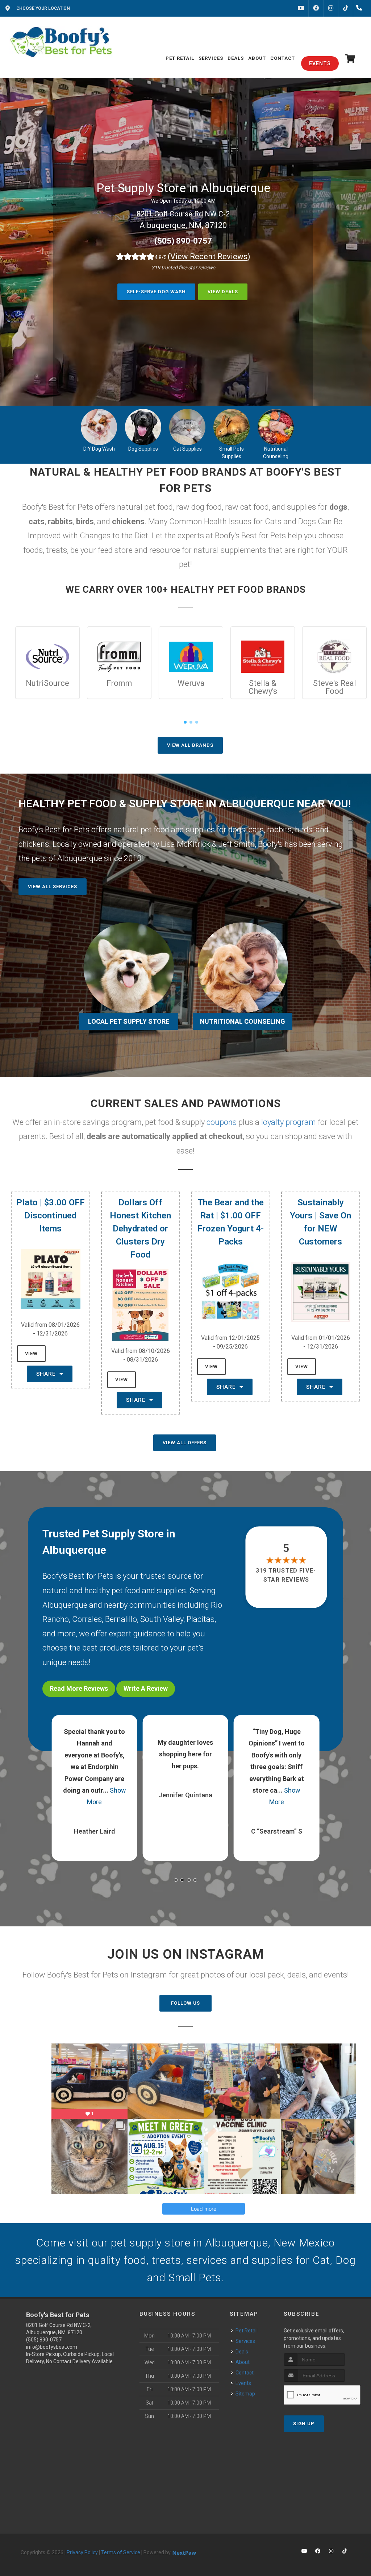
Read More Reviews (79, 1688)
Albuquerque (65, 1605)
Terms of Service (121, 2552)
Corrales (87, 1619)
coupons (222, 1122)
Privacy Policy (82, 2552)
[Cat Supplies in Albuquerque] (187, 427)
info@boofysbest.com (52, 2347)
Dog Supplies (143, 449)
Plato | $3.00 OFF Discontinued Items (51, 1215)
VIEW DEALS (223, 292)
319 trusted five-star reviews (286, 1575)
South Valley (162, 1619)
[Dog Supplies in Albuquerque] (143, 427)
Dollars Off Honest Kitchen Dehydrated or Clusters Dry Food (140, 1229)
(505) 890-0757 (183, 241)
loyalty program (289, 1122)
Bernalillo (121, 1619)
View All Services (53, 887)
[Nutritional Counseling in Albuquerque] (276, 427)
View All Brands (190, 745)
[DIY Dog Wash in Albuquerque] (99, 427)
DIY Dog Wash (99, 449)
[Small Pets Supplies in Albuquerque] (232, 427)
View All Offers (185, 1443)
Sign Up (304, 2424)
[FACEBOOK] (316, 8)
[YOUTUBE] (301, 8)
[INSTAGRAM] (331, 8)
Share (47, 1374)
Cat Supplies (187, 449)
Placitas (201, 1619)
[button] (176, 1880)
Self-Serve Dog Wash (156, 292)
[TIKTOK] (346, 8)
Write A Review (146, 1688)
